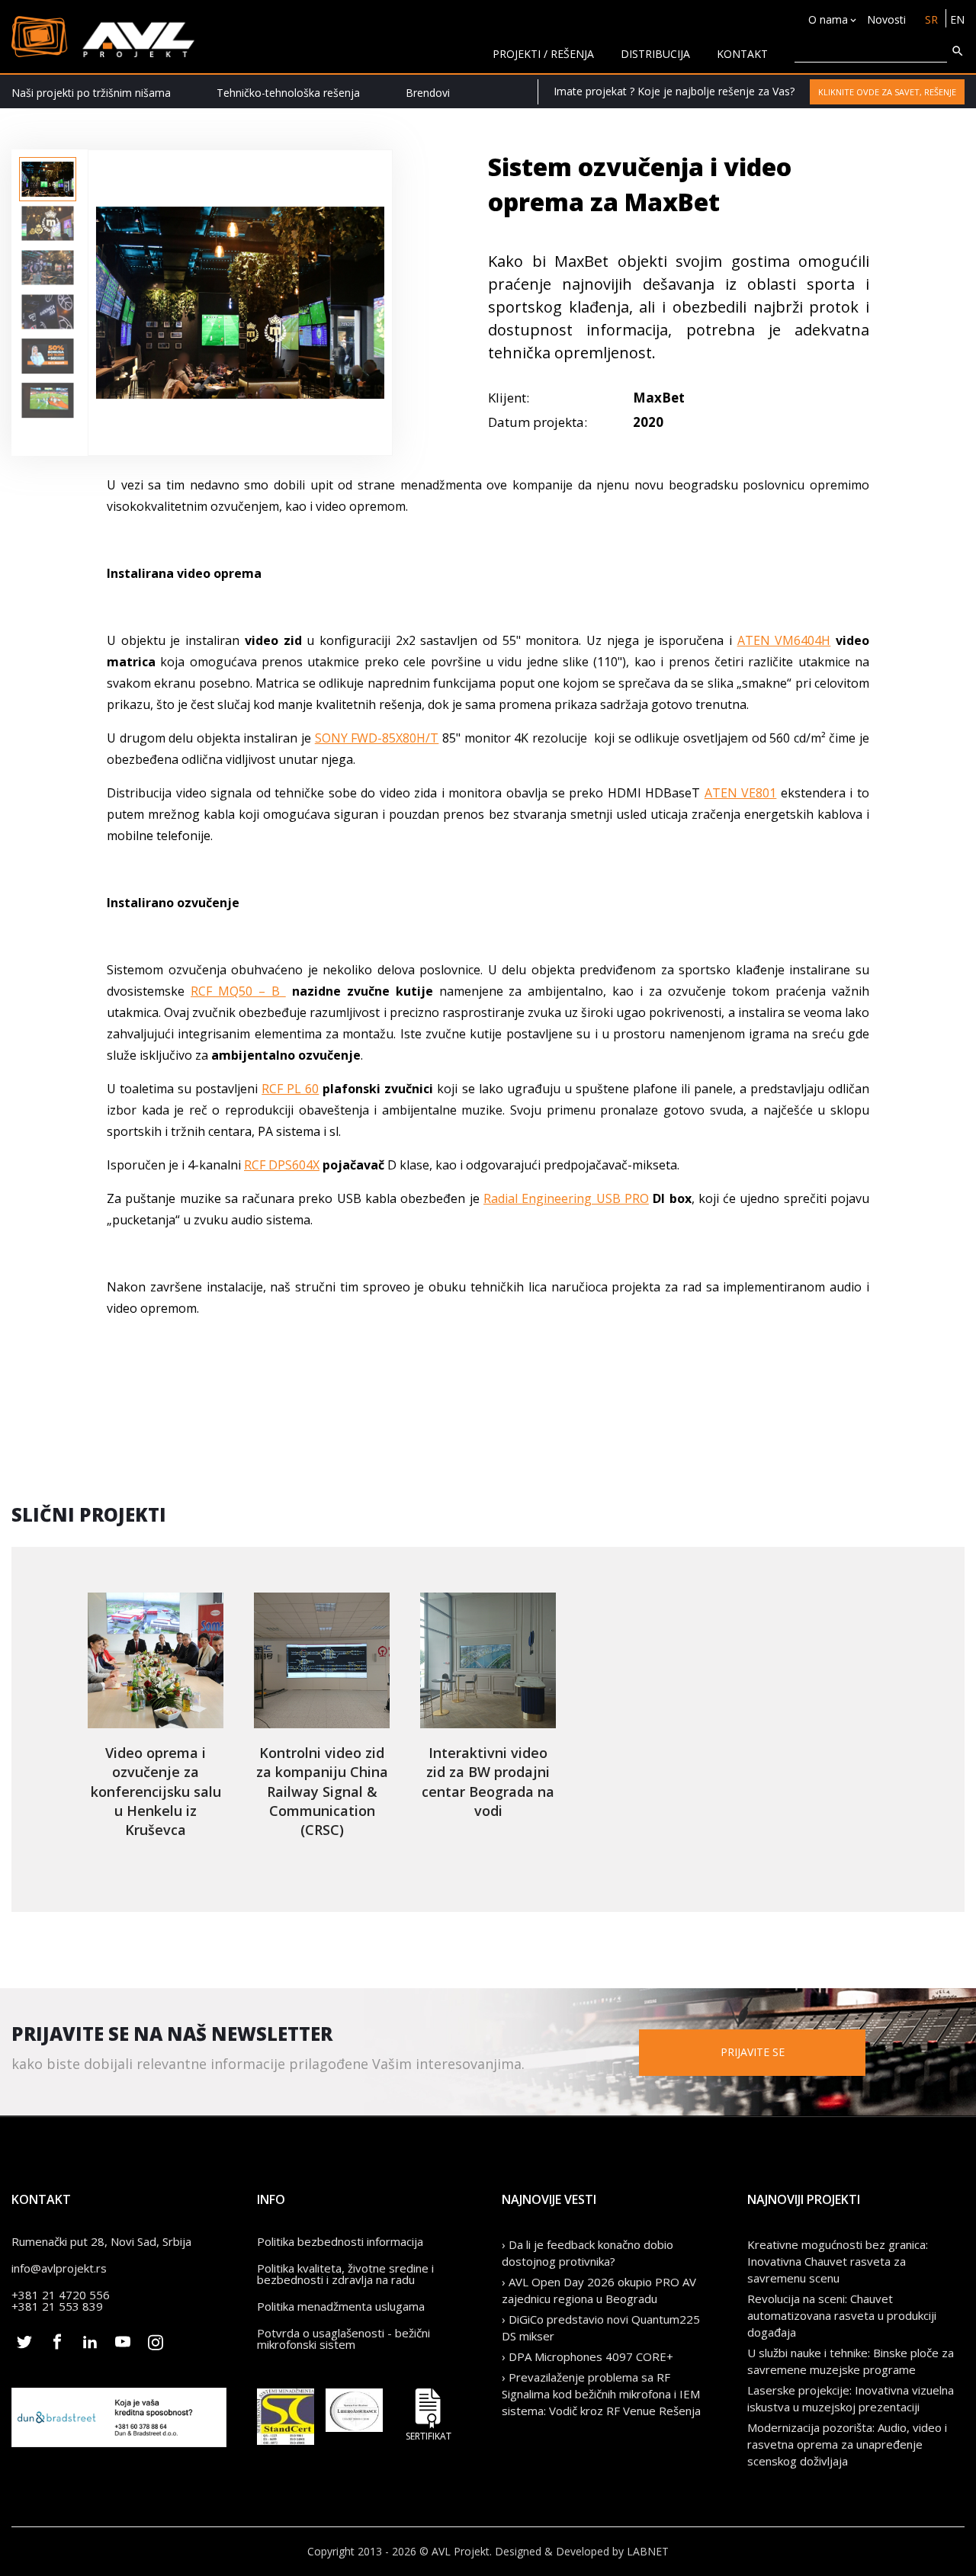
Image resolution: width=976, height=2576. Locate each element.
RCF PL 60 (290, 1089)
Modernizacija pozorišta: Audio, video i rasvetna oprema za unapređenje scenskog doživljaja (847, 2444)
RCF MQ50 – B (238, 991)
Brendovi (428, 93)
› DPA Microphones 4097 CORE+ (588, 2356)
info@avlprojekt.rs (59, 2268)
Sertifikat (429, 2435)
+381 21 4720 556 (61, 2295)
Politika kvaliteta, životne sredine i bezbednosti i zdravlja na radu (345, 2274)
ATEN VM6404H (784, 640)
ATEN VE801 (741, 793)
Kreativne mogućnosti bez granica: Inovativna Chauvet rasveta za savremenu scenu (838, 2261)
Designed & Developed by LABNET (582, 2551)
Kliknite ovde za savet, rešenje (887, 92)
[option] (48, 179)
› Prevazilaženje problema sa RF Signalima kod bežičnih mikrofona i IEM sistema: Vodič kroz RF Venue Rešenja (601, 2394)
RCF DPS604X (282, 1165)
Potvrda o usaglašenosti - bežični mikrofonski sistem (344, 2339)
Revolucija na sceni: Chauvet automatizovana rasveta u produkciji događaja (842, 2315)
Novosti (886, 19)
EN (957, 19)
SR (931, 19)
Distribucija (655, 54)
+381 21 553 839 (57, 2306)
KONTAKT (742, 54)
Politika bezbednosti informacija (340, 2241)
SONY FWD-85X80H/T (377, 738)
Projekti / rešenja (543, 54)
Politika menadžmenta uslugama (341, 2306)
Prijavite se (753, 2052)
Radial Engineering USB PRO (566, 1198)
